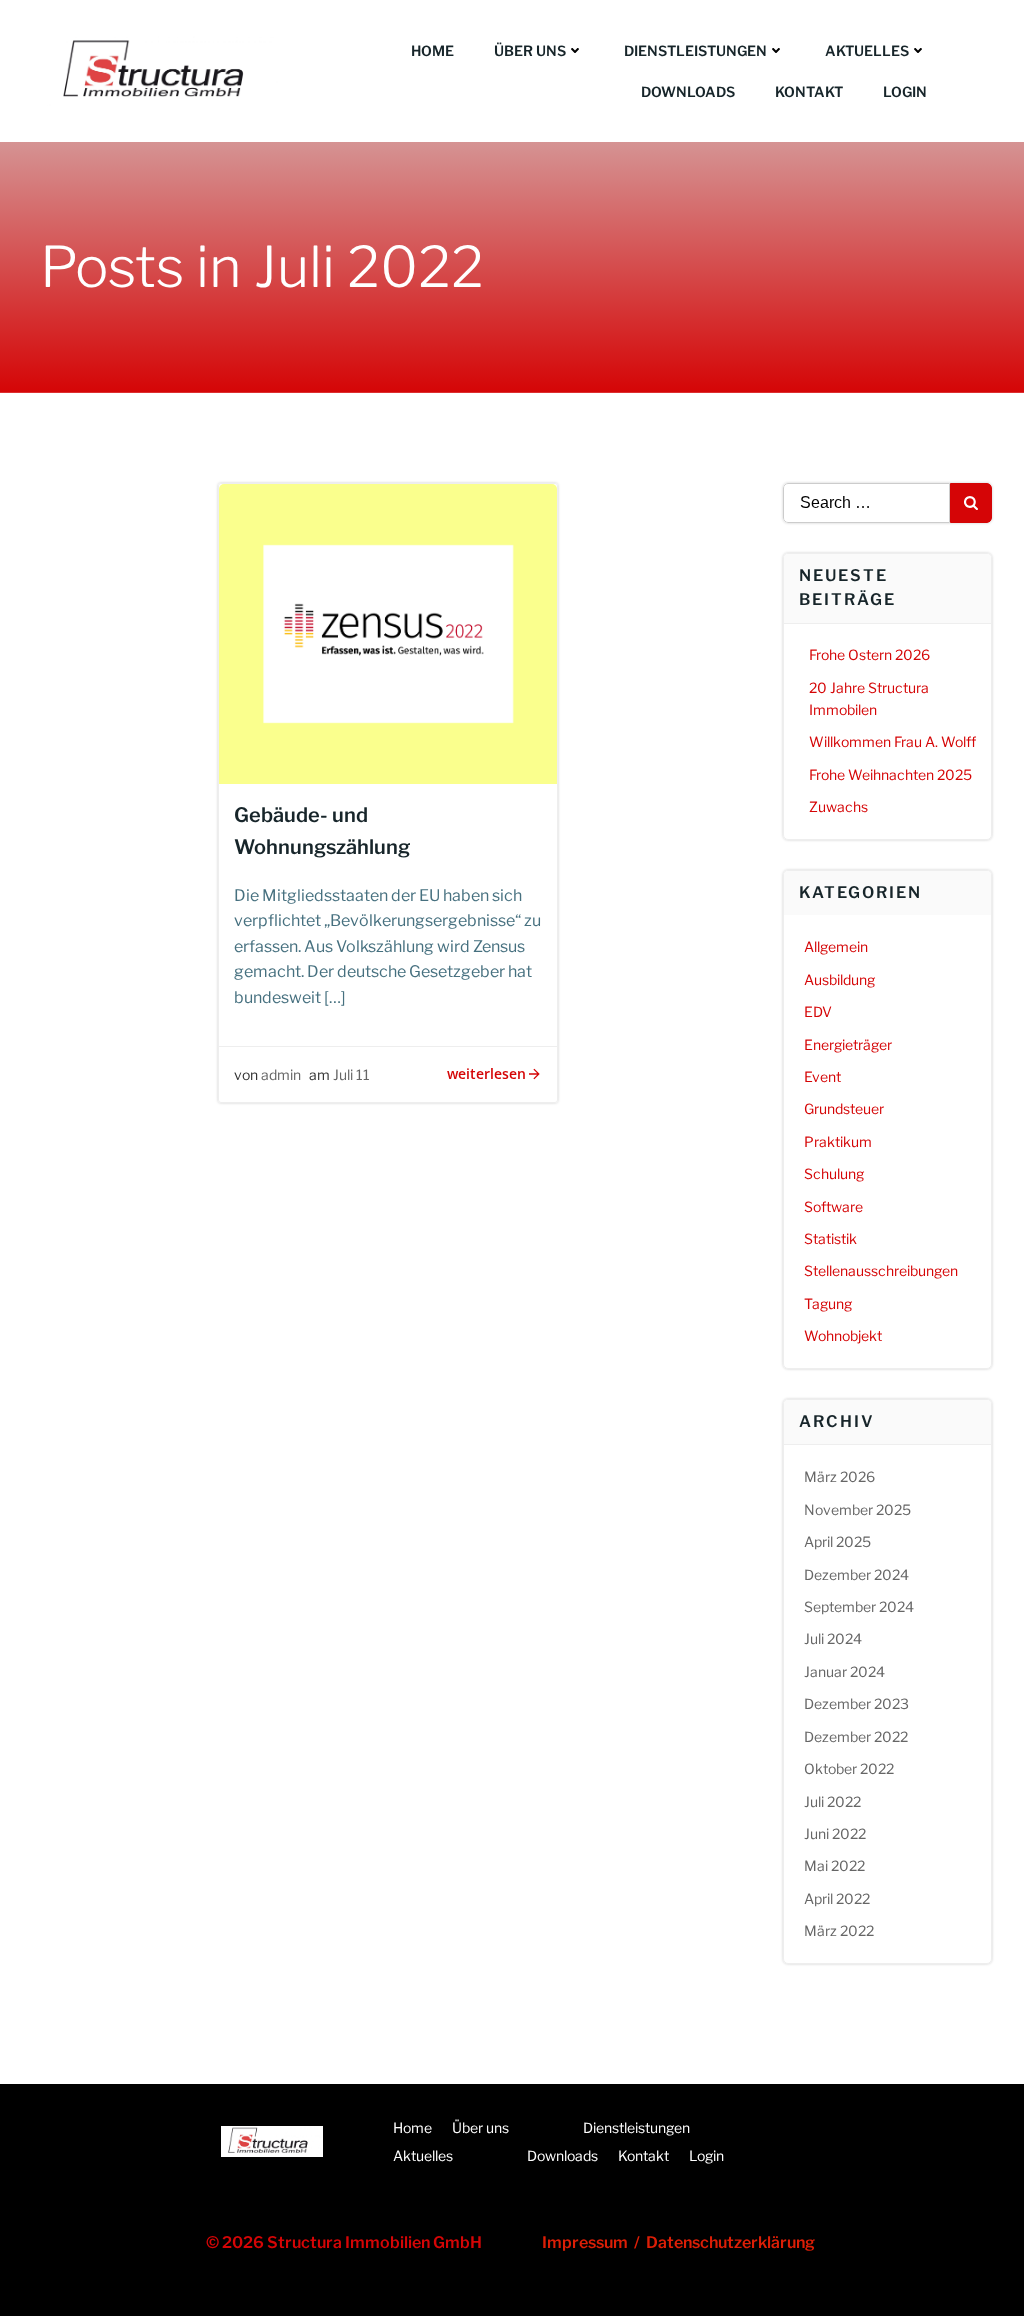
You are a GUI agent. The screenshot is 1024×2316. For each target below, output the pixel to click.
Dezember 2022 (856, 1736)
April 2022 (837, 1898)
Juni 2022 (835, 1833)
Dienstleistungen (695, 50)
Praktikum (838, 1141)
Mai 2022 (834, 1865)
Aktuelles (867, 50)
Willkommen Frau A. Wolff (892, 741)
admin (281, 1074)
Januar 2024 (844, 1671)
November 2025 (857, 1509)
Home (432, 50)
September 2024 (859, 1606)
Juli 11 (351, 1074)
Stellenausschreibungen (881, 1270)
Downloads (688, 91)
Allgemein (836, 946)
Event (822, 1076)
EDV (818, 1011)
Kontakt (809, 91)
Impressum (588, 2242)
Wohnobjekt (843, 1335)
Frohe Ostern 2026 (869, 654)
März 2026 (839, 1476)
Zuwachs (838, 806)
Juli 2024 (833, 1638)
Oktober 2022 (849, 1768)
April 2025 (837, 1541)
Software (833, 1206)
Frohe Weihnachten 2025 (890, 774)
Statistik (830, 1238)
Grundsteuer (844, 1108)
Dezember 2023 (856, 1703)
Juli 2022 (832, 1801)
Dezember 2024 (856, 1574)
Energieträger (848, 1044)
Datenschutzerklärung (730, 2242)
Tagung (828, 1303)
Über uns (530, 50)
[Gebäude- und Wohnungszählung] (388, 632)
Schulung (834, 1173)
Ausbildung (839, 979)
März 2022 (839, 1930)
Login (905, 91)
